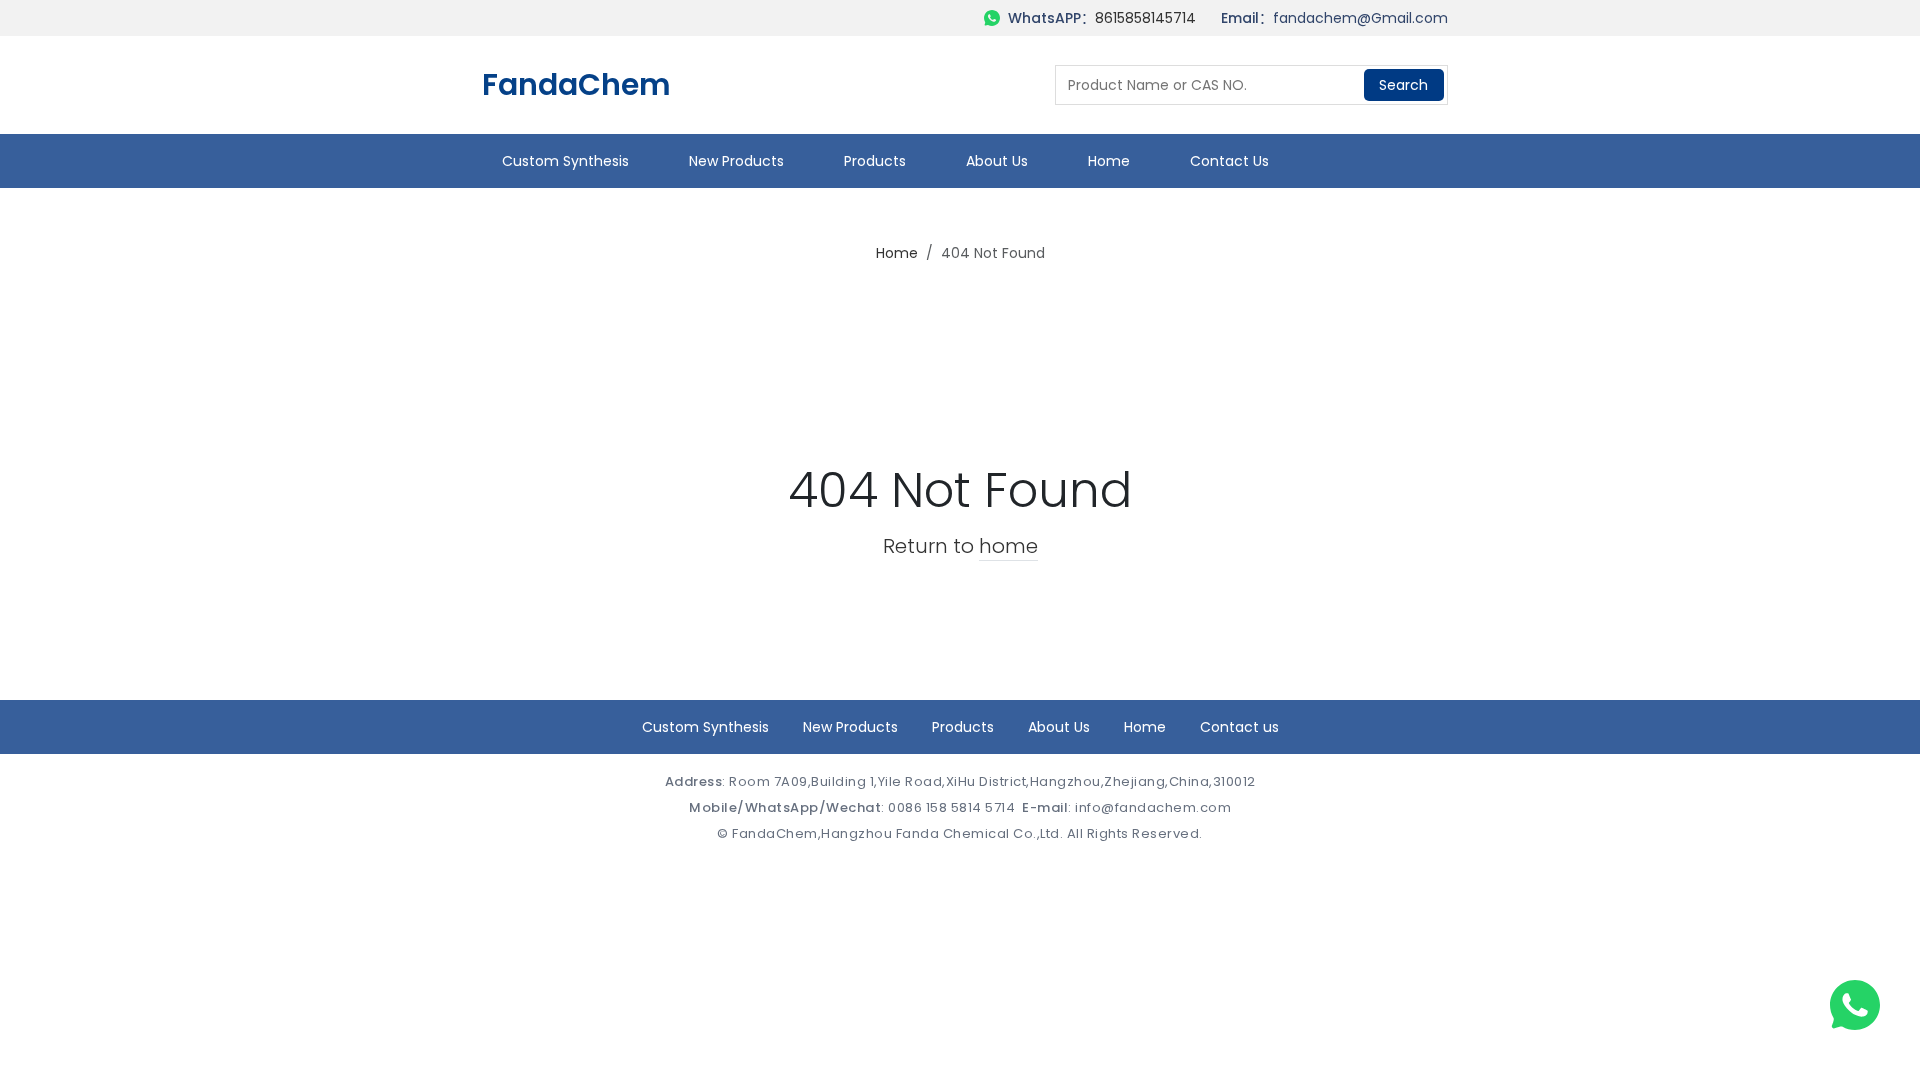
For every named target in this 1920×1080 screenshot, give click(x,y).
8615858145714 (1145, 18)
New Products (736, 161)
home (1008, 546)
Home (1109, 161)
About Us (997, 161)
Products (875, 161)
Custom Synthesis (565, 161)
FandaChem (576, 85)
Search (1403, 85)
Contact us (1229, 161)
